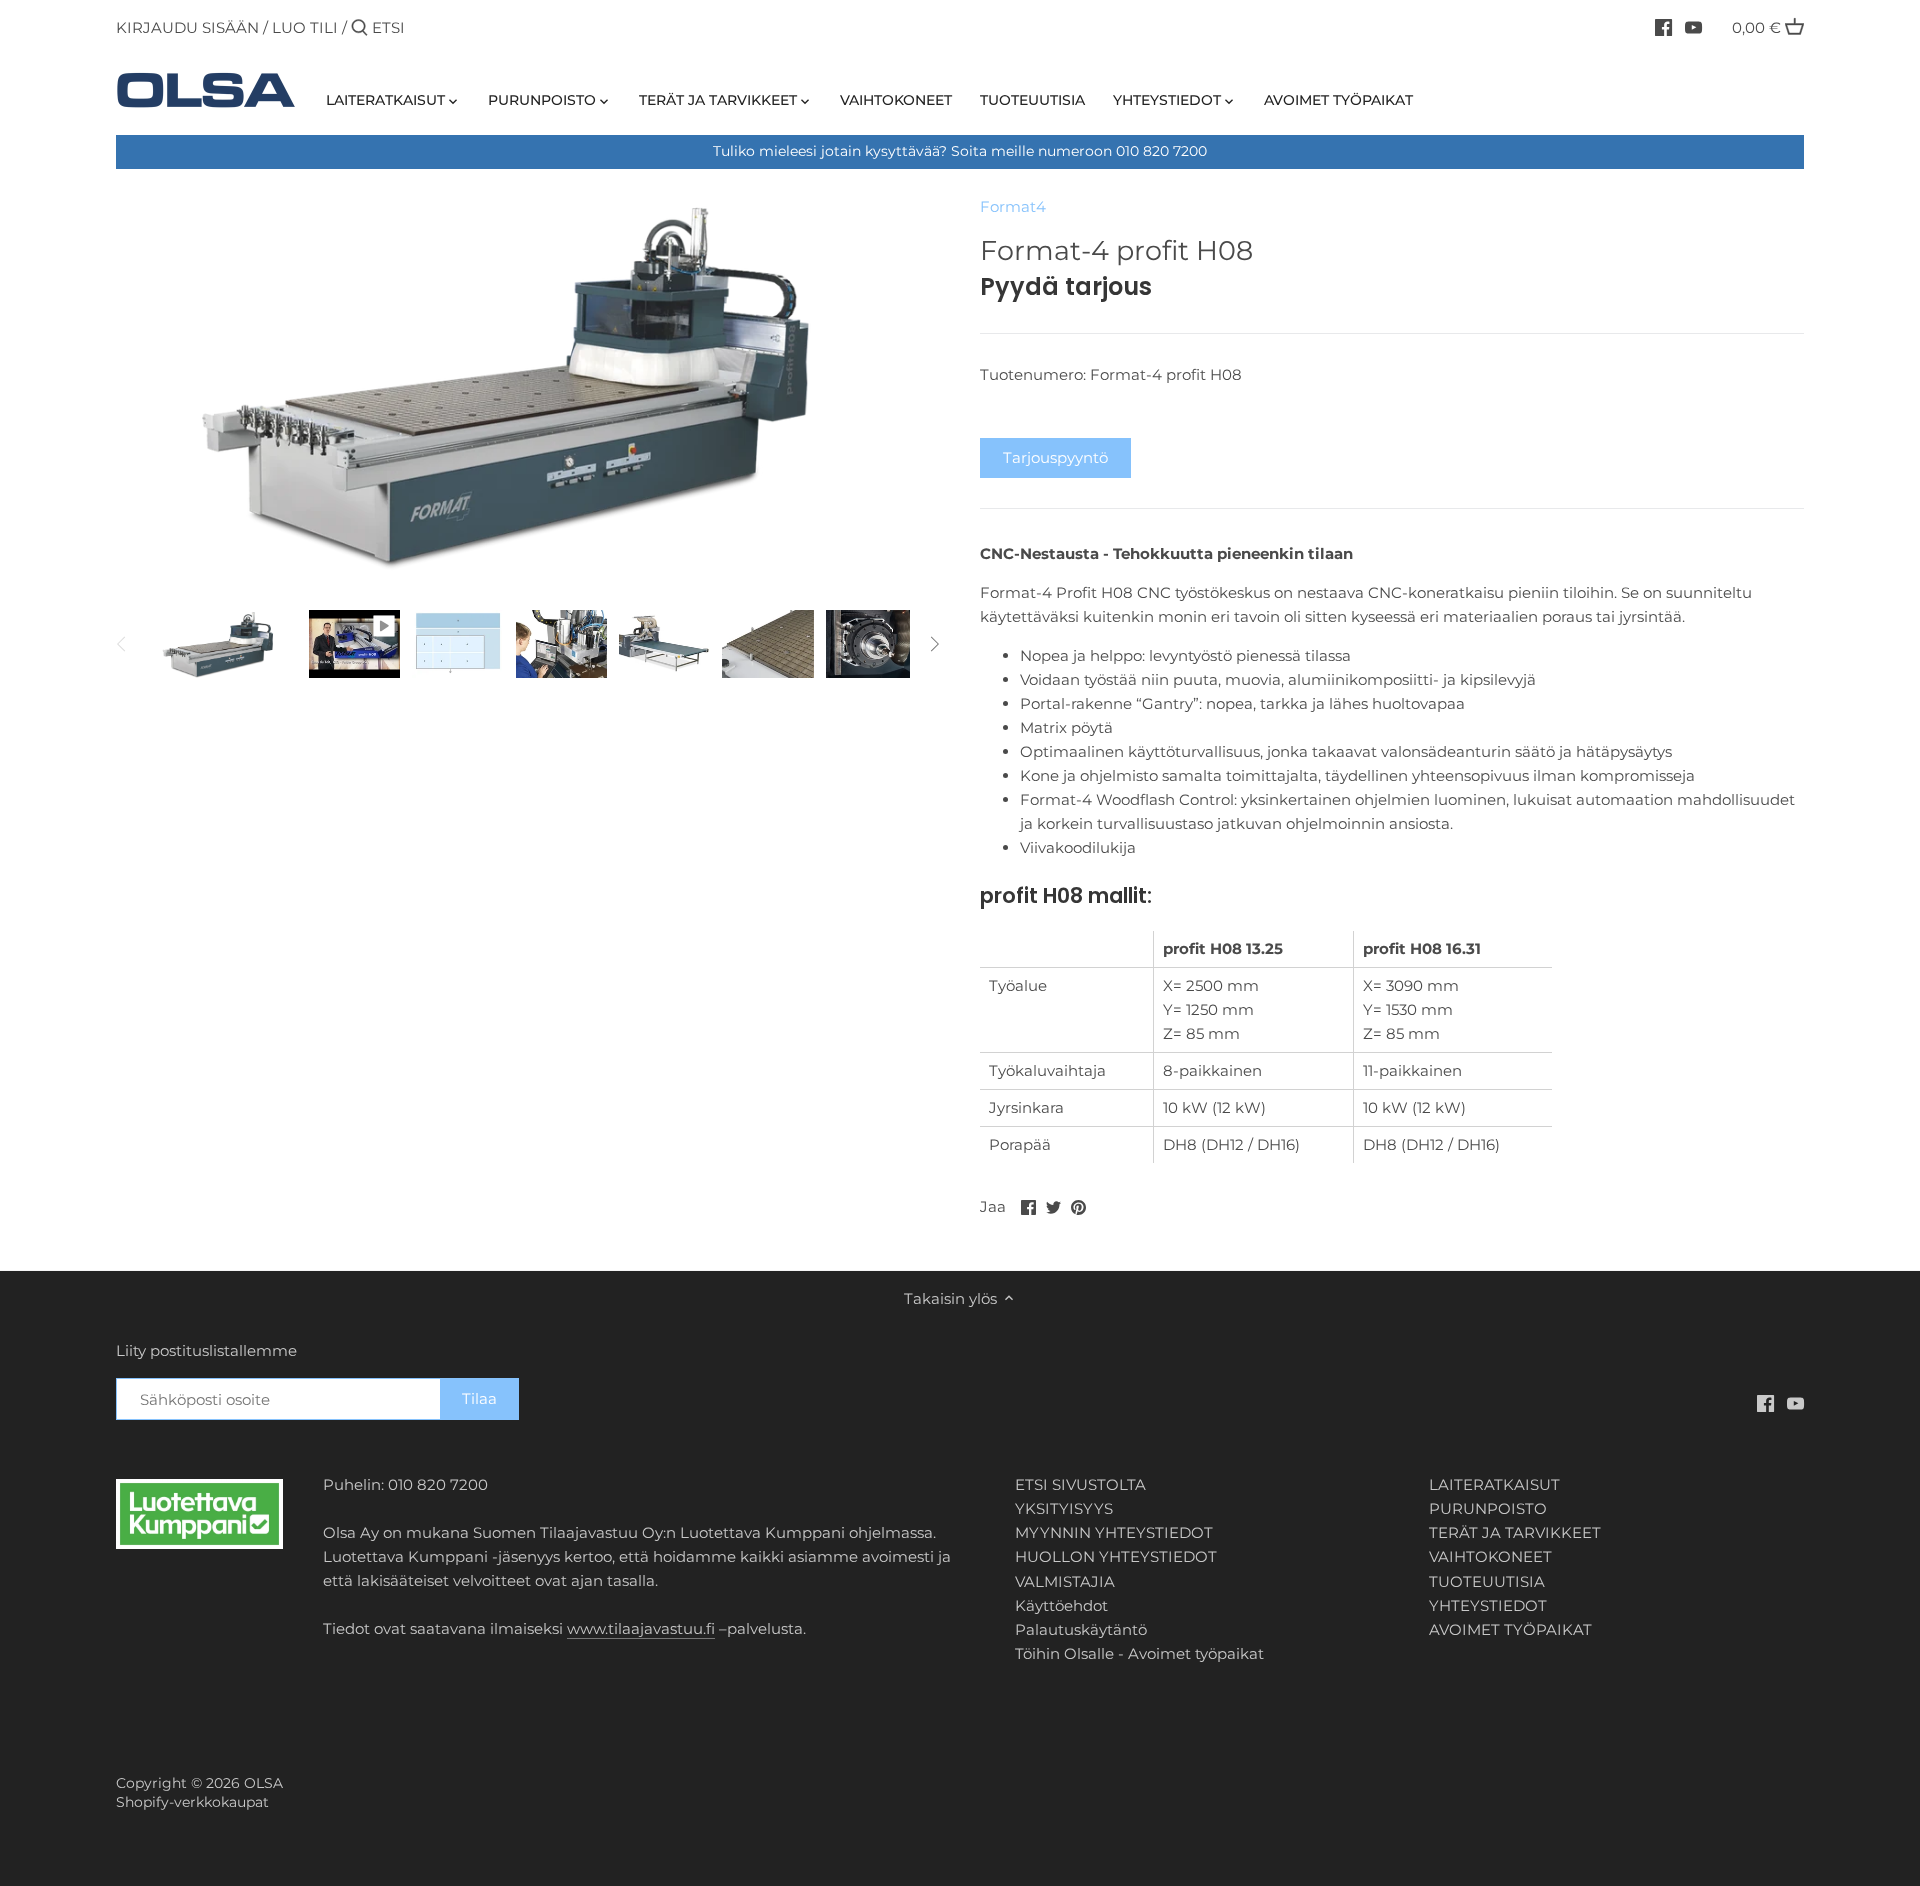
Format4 (1013, 206)
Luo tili (305, 27)
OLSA (263, 1783)
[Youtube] (1693, 27)
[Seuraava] (934, 644)
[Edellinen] (122, 644)
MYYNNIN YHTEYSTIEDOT (1114, 1532)
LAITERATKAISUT (1494, 1484)
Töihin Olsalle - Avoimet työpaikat (1139, 1653)
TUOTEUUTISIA (1487, 1581)
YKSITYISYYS (1064, 1508)
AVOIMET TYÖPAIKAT (1510, 1629)
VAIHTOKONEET (1490, 1556)
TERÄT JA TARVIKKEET (1515, 1532)
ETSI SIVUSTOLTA (1080, 1484)
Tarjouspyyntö (1055, 457)
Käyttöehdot (1061, 1605)
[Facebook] (1663, 27)
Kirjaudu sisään (187, 27)
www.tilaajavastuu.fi (641, 1628)
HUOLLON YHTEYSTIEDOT (1116, 1556)
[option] (222, 644)
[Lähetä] (359, 28)
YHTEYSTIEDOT (1488, 1605)
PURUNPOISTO (1488, 1508)
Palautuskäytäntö (1081, 1629)
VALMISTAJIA (1065, 1581)
